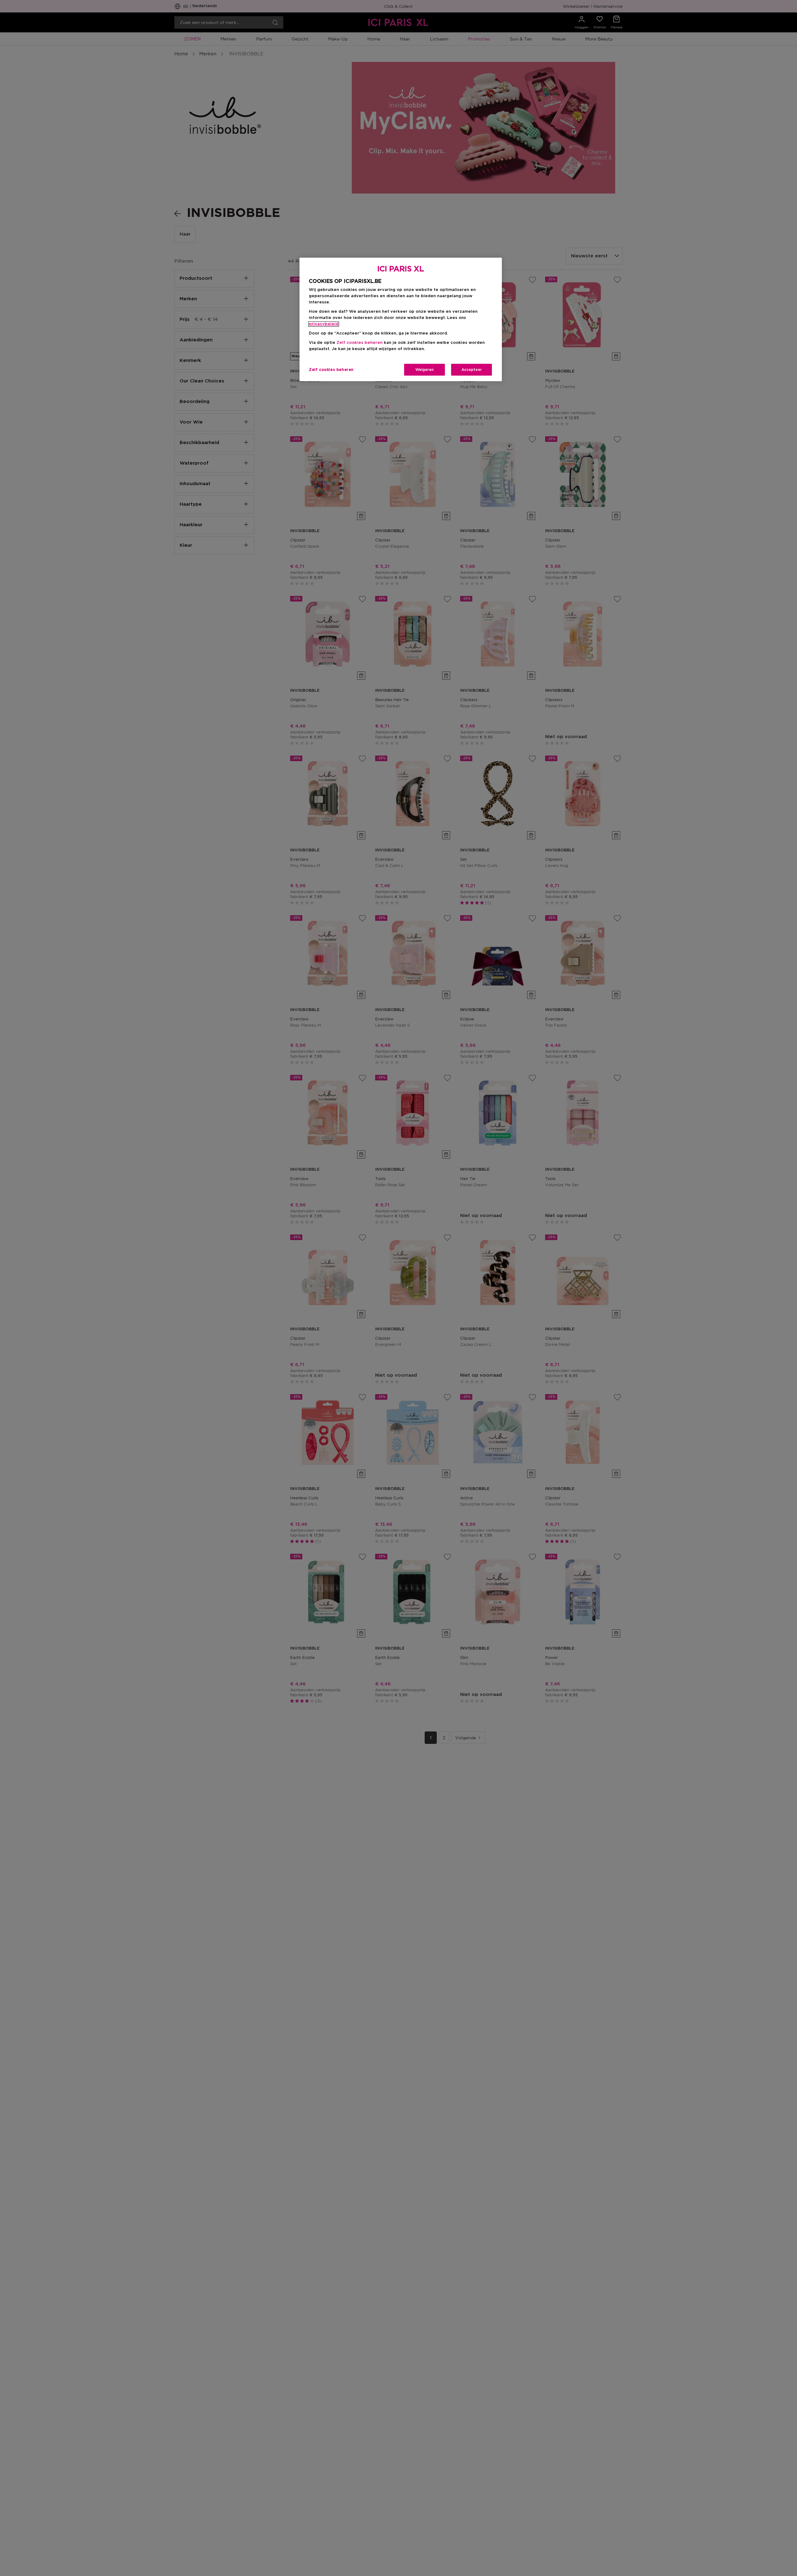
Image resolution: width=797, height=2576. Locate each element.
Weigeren (424, 370)
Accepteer (472, 370)
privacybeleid (324, 324)
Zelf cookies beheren (331, 370)
